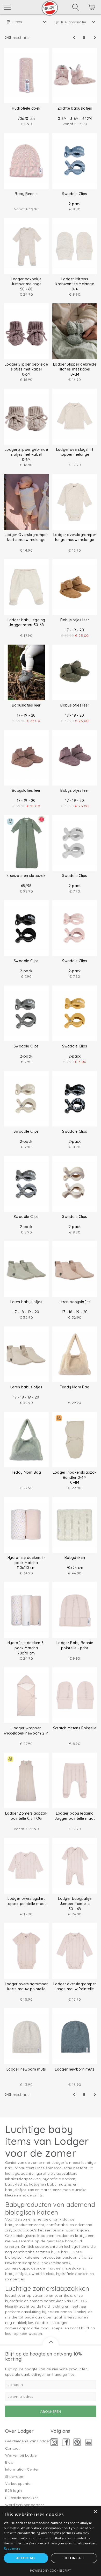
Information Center (22, 2469)
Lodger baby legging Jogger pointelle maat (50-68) (75, 1818)
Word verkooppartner (25, 2505)
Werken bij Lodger (22, 2455)
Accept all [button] (26, 2558)
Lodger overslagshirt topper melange (75, 452)
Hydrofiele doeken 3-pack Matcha (26, 1645)
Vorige (77, 38)
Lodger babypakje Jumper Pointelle (75, 1901)
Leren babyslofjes (26, 1302)
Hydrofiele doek (26, 108)
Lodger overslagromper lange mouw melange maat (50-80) (75, 540)
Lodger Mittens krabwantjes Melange (75, 282)
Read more (12, 2548)
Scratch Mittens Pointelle (75, 1728)
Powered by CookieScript (50, 2570)
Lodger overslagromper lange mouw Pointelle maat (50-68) (75, 1989)
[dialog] (51, 2541)
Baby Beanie (26, 194)
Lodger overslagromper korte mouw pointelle (26, 1987)
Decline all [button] (74, 2558)
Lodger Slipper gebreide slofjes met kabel (26, 367)
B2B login (14, 2491)
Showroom (15, 2477)
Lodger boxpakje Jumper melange (26, 282)
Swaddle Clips (75, 194)
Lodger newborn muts (26, 2069)
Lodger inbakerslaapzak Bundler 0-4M (75, 1475)
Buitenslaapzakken (22, 2498)
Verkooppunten (19, 2484)
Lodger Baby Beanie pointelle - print (75, 1645)
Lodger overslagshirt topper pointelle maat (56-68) (26, 1904)
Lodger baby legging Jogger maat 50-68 (26, 623)
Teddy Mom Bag (75, 1387)
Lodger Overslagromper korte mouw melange (26, 537)
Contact (12, 2448)
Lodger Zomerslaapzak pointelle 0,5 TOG (26, 1816)
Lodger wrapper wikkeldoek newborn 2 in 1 (26, 1733)
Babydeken (75, 1558)
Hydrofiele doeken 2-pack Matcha (26, 1560)
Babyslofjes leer (75, 620)
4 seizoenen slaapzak (26, 876)
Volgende (91, 38)
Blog (9, 2462)
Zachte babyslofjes (75, 108)
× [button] (95, 2512)
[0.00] (85, 8)
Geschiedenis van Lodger (28, 2441)
